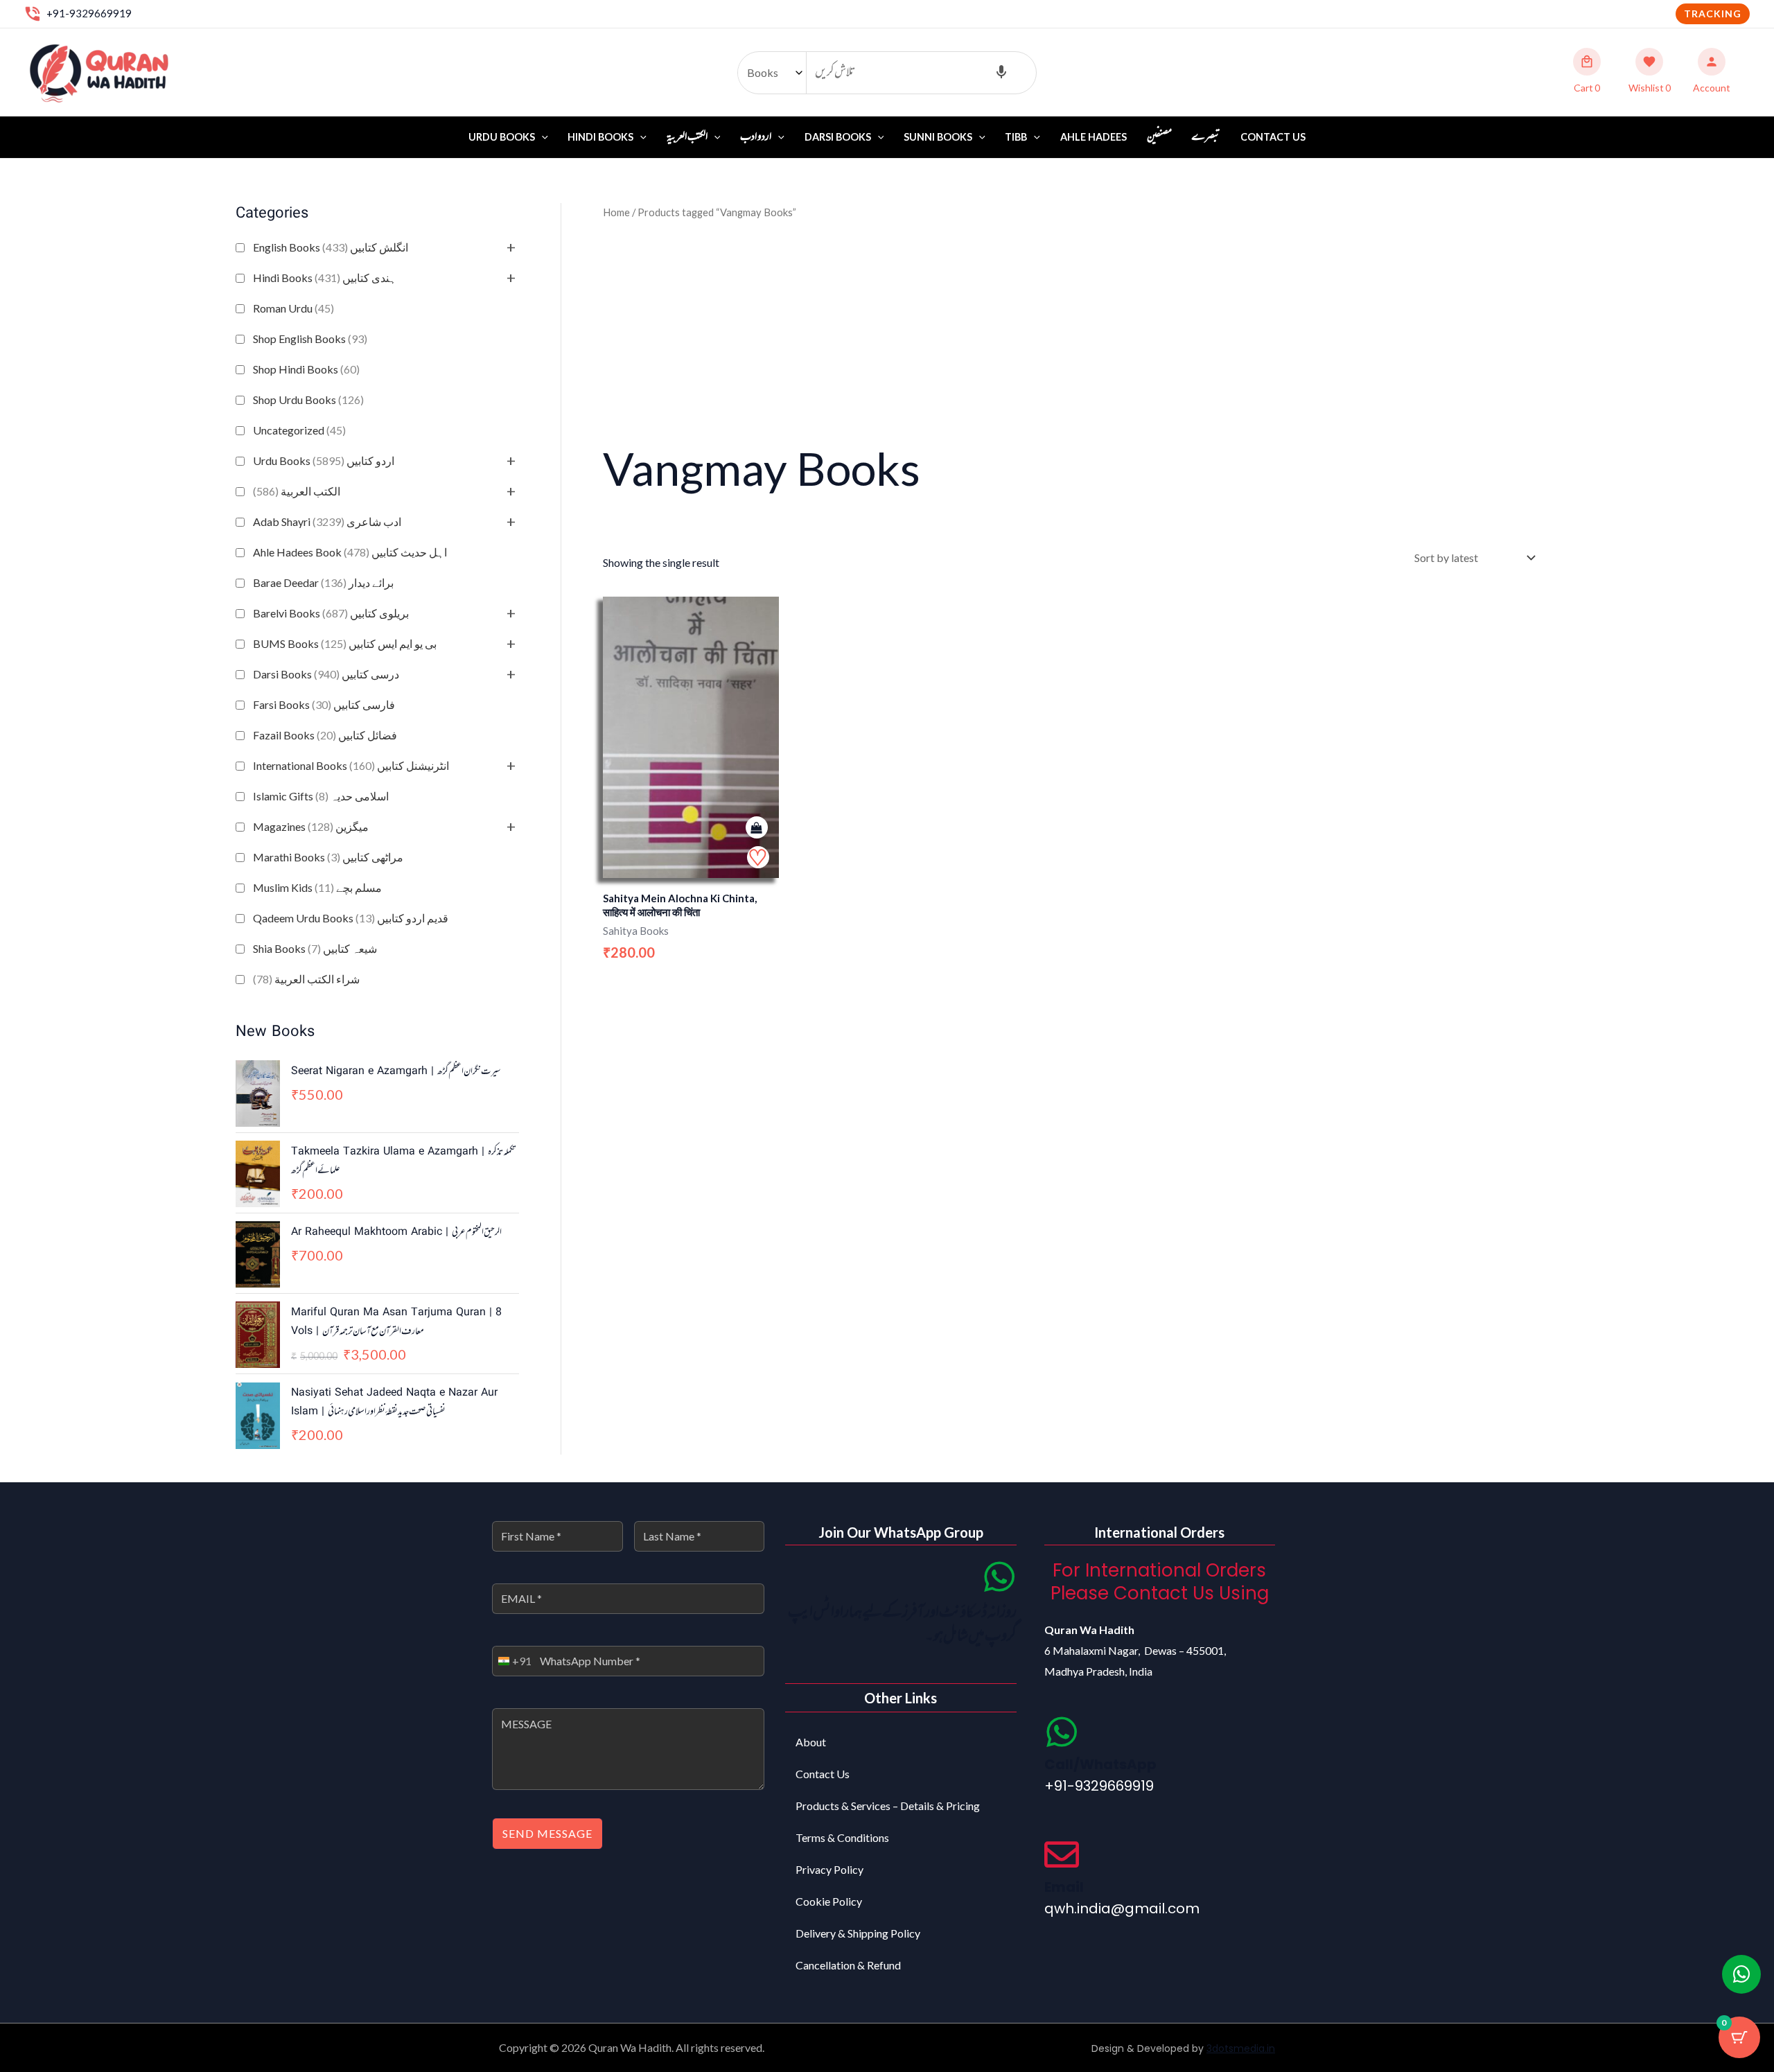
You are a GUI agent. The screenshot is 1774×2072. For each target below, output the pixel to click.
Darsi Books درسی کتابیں (326, 674)
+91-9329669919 (89, 13)
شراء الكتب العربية (306, 979)
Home (616, 212)
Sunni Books (938, 137)
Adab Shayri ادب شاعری (327, 521)
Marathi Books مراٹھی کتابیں (328, 857)
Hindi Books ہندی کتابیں (325, 278)
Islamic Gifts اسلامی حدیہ (321, 796)
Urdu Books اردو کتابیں (324, 460)
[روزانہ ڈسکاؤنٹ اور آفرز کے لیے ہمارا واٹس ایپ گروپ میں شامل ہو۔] (999, 1577)
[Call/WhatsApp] (1062, 1732)
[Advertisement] (1071, 329)
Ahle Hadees (1094, 137)
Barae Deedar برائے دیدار (323, 582)
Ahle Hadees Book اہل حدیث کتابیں (350, 552)
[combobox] (512, 1661)
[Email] (1062, 1854)
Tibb (1016, 137)
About (811, 1742)
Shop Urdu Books (308, 400)
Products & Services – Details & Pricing (888, 1806)
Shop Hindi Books (306, 369)
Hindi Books (600, 137)
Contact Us (1273, 137)
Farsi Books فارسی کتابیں (324, 704)
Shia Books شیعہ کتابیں (315, 948)
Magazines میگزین (311, 826)
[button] (1713, 14)
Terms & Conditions (842, 1837)
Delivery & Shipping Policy (858, 1933)
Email (1064, 1887)
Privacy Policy (829, 1869)
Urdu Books (502, 137)
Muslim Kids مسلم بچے (317, 887)
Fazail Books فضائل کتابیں (325, 735)
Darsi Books (838, 137)
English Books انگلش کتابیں (331, 247)
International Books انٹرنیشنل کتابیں (351, 765)
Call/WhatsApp (1100, 1764)
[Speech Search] (1001, 73)
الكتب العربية (297, 491)
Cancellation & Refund (848, 1965)
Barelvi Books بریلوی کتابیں (331, 613)
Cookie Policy (829, 1901)
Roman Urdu (293, 308)
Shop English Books (310, 339)
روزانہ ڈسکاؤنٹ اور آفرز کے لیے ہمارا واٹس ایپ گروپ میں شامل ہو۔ (902, 1625)
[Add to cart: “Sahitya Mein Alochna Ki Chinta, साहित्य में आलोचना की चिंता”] (757, 828)
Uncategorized (299, 430)
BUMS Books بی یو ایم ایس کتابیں (345, 643)
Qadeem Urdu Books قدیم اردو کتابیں (351, 918)
